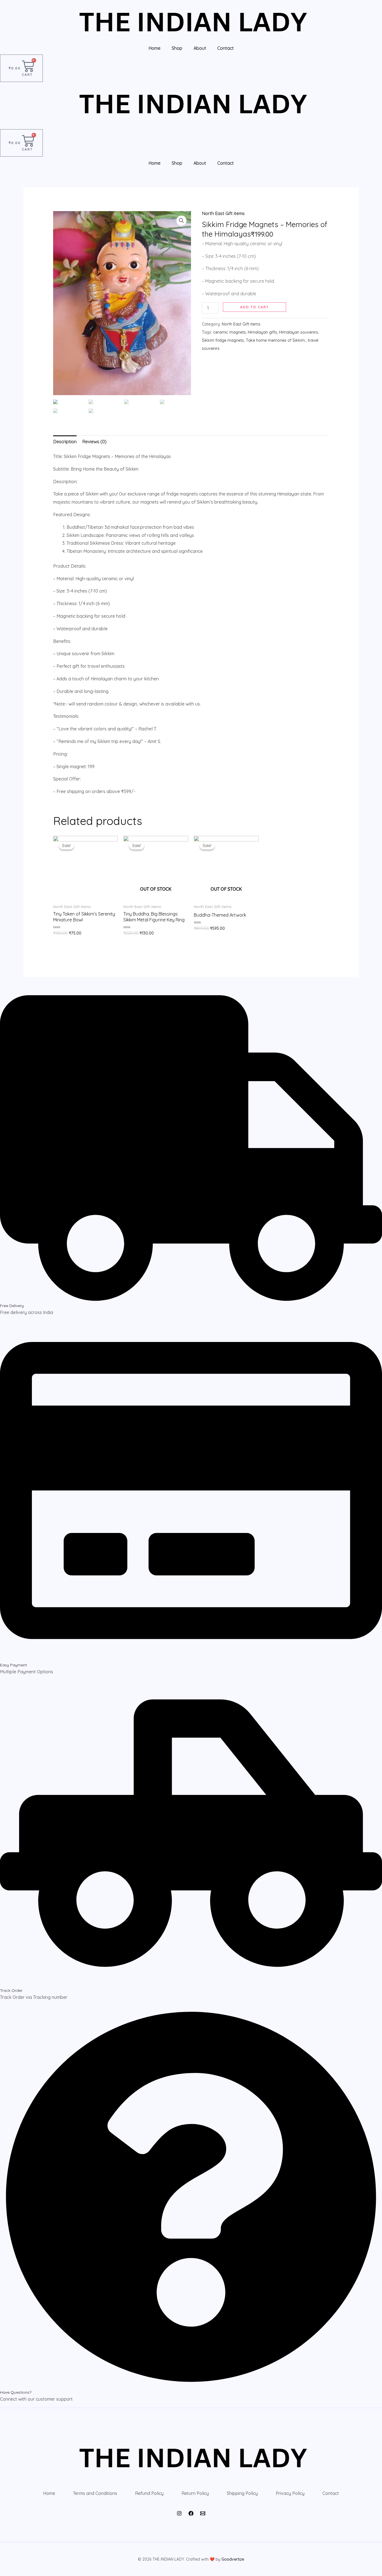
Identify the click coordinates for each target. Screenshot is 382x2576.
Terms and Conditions (95, 2493)
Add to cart (254, 307)
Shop (177, 48)
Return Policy (195, 2493)
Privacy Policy (290, 2493)
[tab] (65, 442)
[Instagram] (179, 2513)
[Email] (203, 2513)
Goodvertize (233, 2559)
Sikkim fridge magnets (223, 340)
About (200, 48)
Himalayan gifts (262, 332)
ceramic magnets (229, 332)
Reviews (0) (94, 442)
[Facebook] (191, 2513)
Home (155, 48)
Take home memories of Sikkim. (276, 340)
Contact (226, 48)
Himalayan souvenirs (299, 332)
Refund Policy (149, 2493)
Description (65, 442)
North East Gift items (223, 213)
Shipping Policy (242, 2493)
